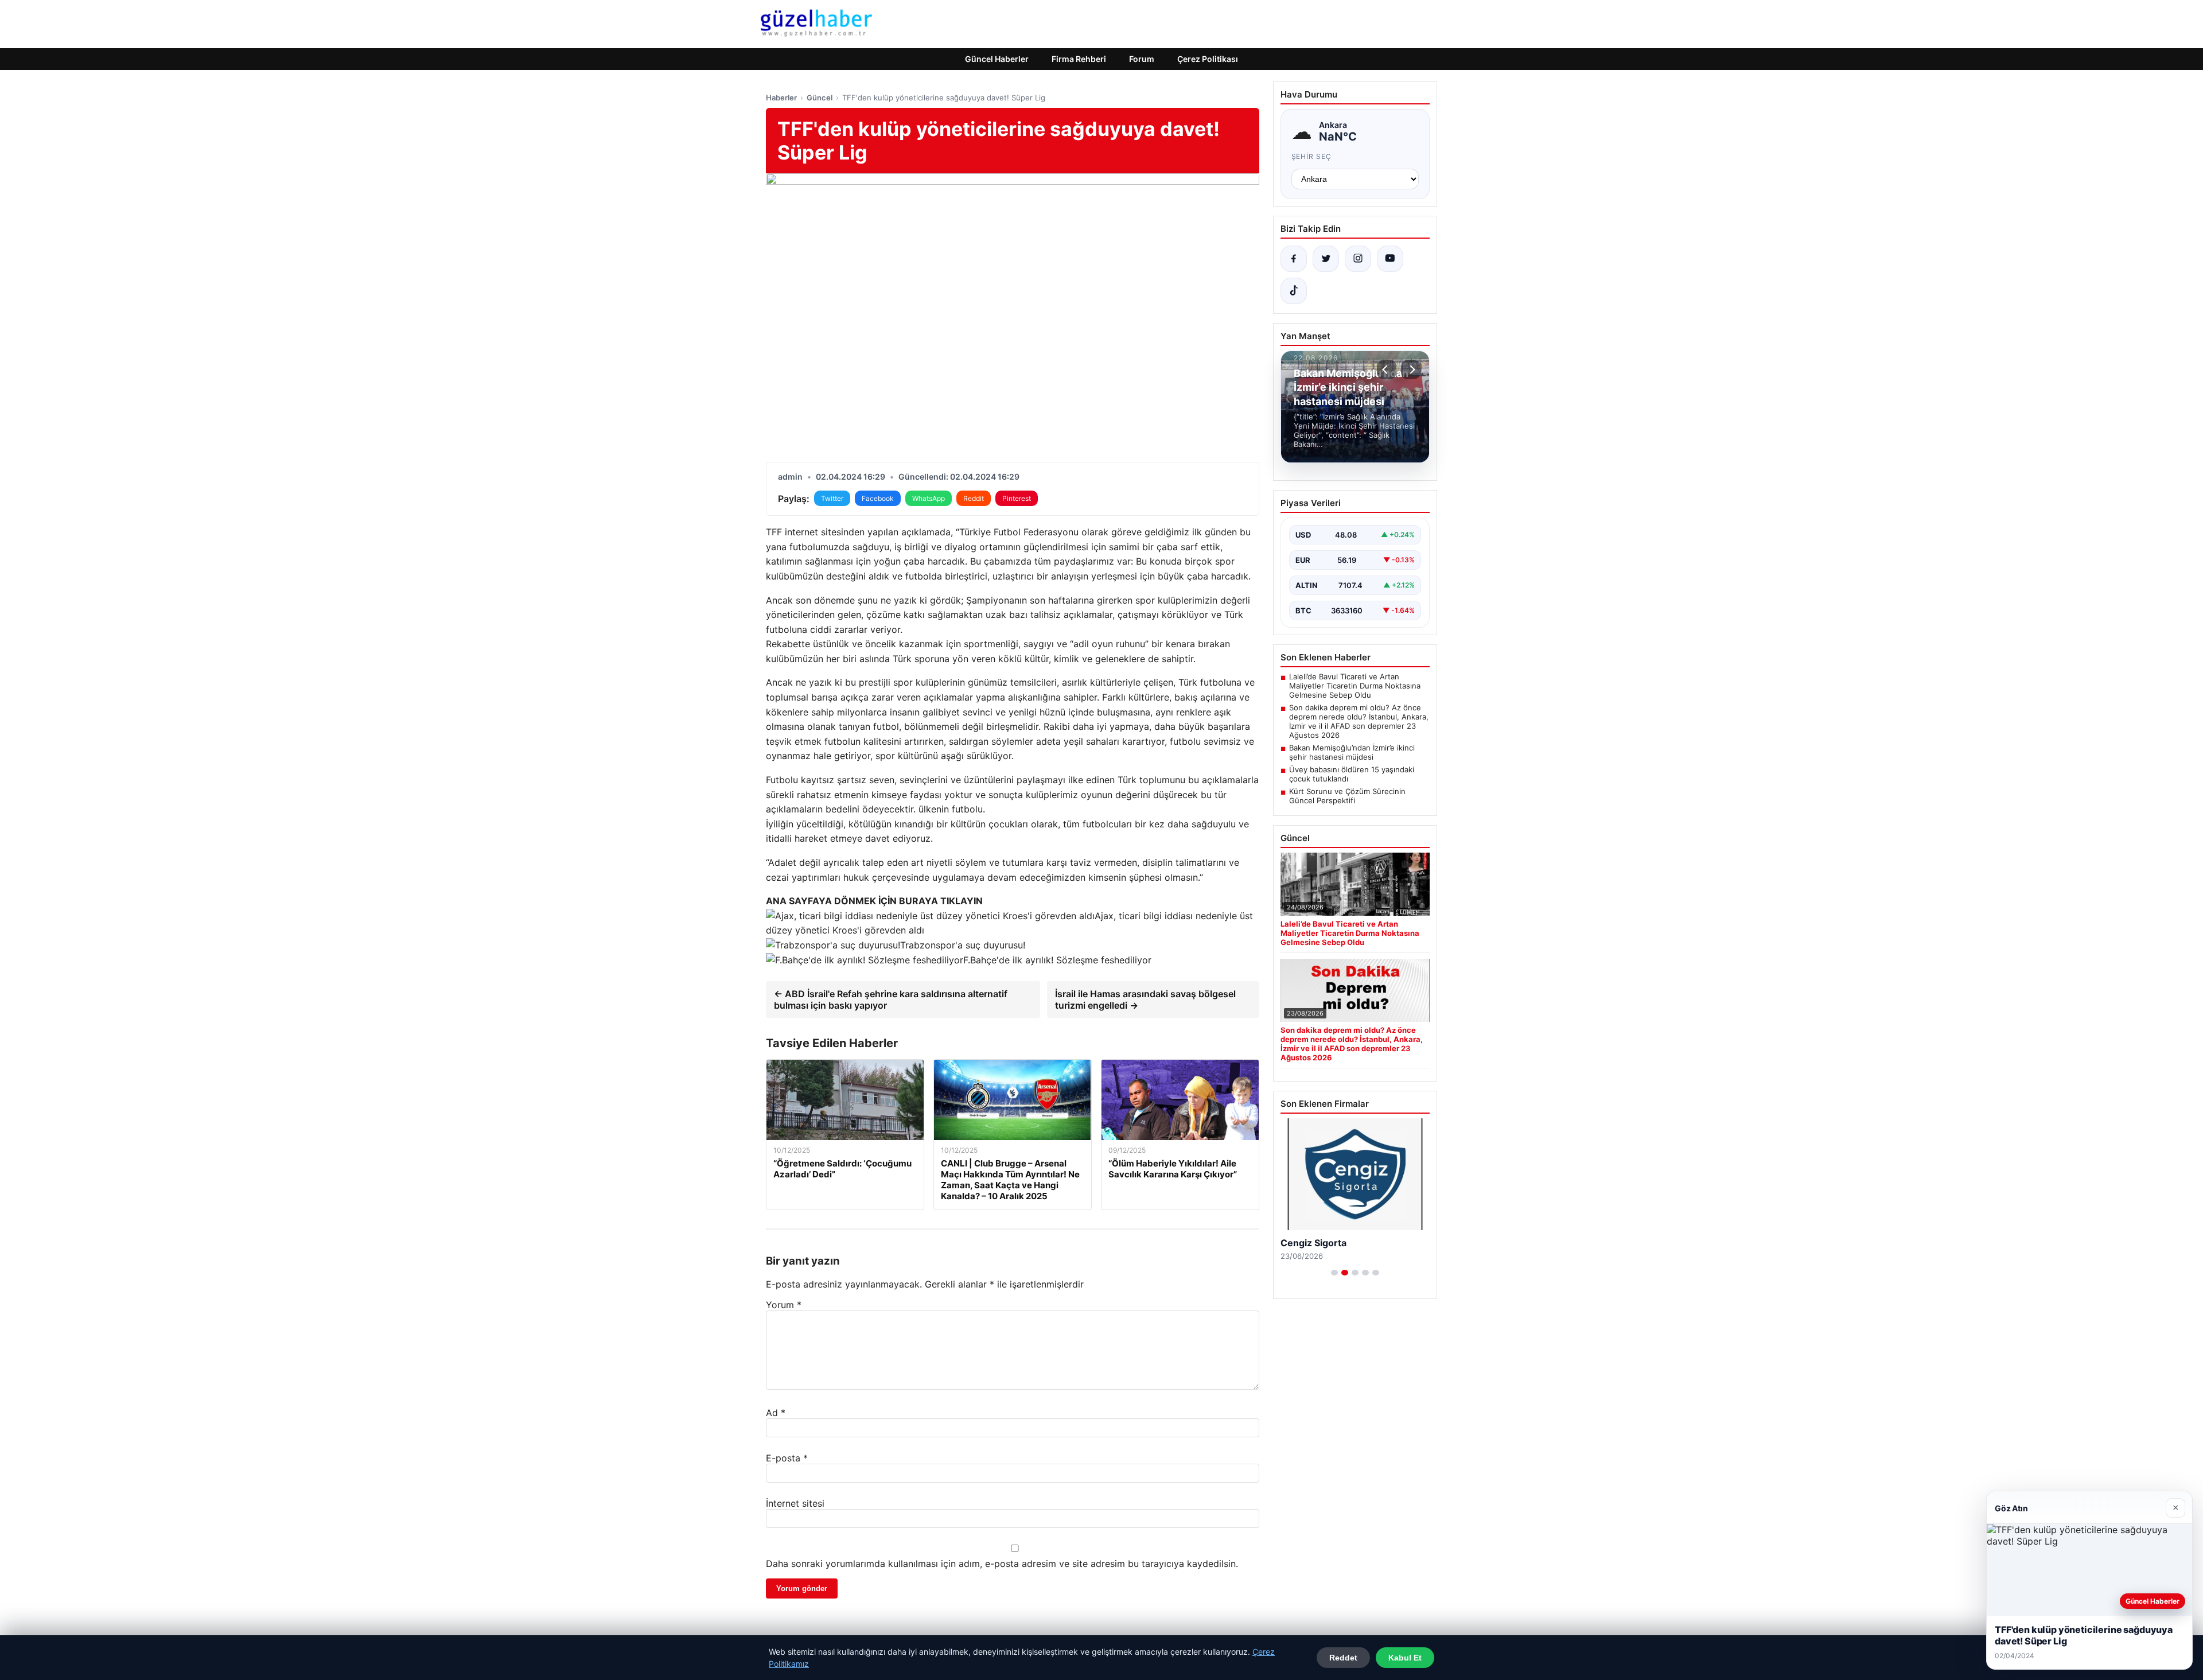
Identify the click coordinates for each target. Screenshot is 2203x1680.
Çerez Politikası (1208, 59)
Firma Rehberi (1079, 59)
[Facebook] (1294, 259)
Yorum (784, 1305)
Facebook (878, 498)
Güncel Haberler (997, 59)
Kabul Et (1405, 1658)
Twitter (832, 498)
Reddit (974, 498)
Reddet (1343, 1658)
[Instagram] (1358, 259)
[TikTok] (1294, 291)
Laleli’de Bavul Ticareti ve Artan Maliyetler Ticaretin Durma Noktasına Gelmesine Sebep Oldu (1355, 686)
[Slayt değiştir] (1334, 1273)
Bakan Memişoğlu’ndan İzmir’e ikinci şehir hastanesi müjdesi (1352, 752)
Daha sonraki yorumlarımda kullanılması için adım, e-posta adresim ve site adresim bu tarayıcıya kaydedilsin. (1002, 1564)
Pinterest (1017, 498)
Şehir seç (1312, 156)
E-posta (787, 1458)
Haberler (781, 98)
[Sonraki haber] (1411, 370)
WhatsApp (929, 498)
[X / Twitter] (1326, 259)
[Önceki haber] (1387, 370)
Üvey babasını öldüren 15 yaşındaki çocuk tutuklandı (1352, 774)
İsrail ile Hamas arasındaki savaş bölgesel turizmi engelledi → (1145, 1000)
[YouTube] (1390, 259)
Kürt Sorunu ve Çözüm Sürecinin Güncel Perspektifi (1347, 796)
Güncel (820, 98)
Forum (1142, 59)
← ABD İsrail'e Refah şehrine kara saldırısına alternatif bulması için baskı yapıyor (891, 1000)
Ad (776, 1413)
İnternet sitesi (795, 1503)
